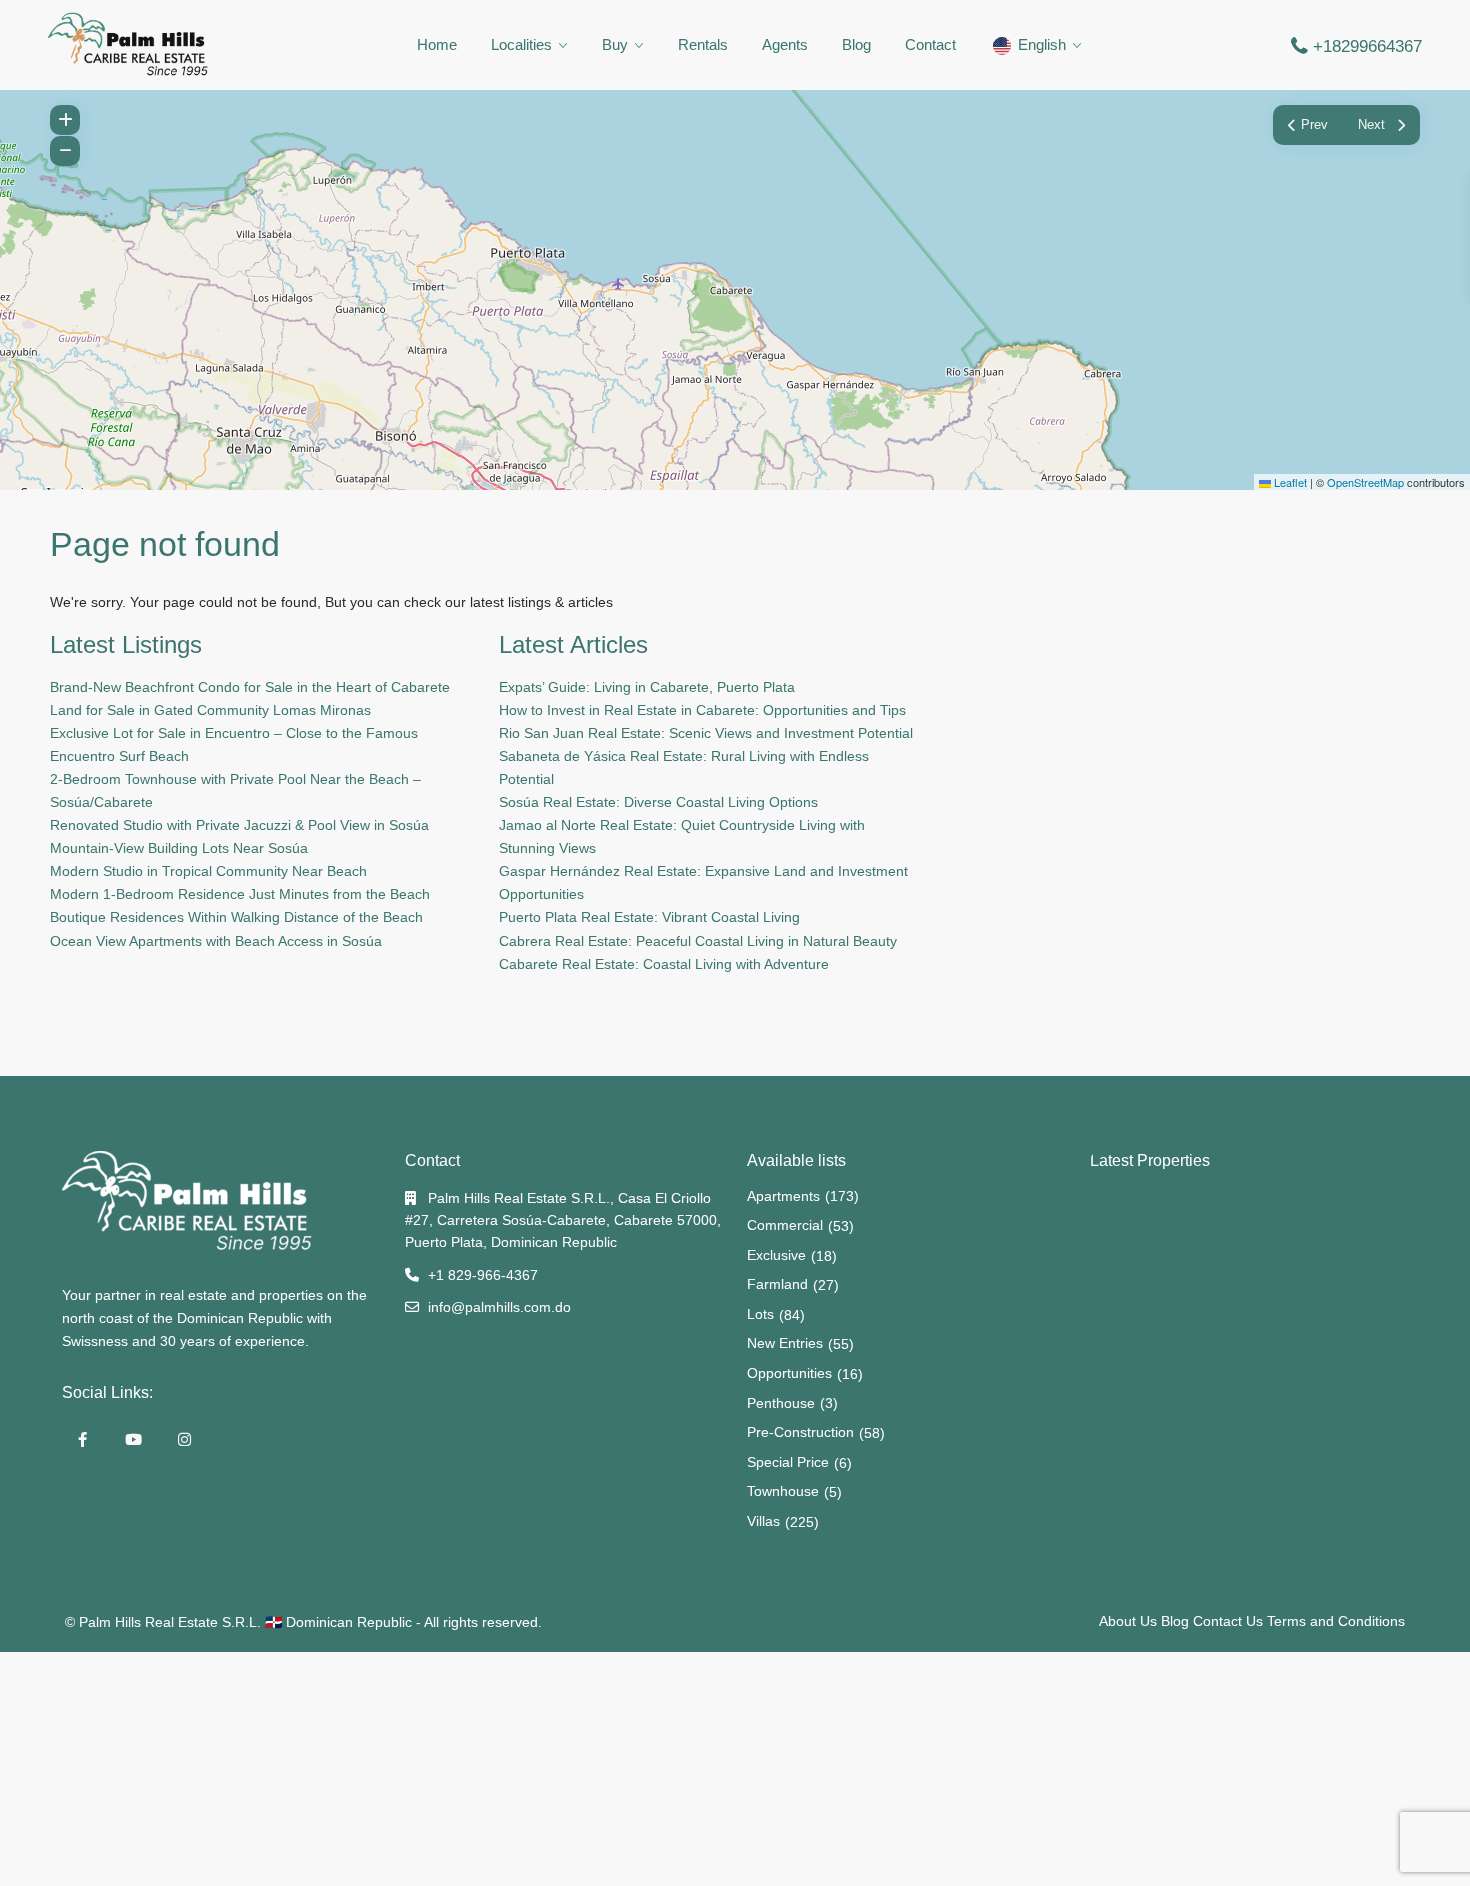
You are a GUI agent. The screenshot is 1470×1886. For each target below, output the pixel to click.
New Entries (785, 1343)
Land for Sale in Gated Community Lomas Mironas (210, 710)
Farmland (777, 1284)
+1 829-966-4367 (483, 1275)
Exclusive (776, 1255)
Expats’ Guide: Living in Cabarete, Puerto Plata (647, 687)
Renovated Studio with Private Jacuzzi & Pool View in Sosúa (239, 825)
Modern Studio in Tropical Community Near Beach (208, 871)
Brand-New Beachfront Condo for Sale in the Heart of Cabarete (250, 687)
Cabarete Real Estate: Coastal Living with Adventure (664, 964)
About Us (1128, 1621)
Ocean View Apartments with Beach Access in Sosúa (216, 941)
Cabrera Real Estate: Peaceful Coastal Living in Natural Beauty (698, 941)
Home (437, 44)
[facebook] (82, 1439)
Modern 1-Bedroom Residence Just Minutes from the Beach (240, 894)
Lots (760, 1314)
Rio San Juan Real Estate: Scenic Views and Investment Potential (706, 733)
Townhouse (783, 1491)
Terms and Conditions (1336, 1621)
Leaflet (1289, 482)
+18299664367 (1367, 46)
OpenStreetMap (1365, 482)
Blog (856, 44)
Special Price (788, 1462)
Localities (521, 44)
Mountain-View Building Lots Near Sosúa (179, 848)
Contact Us (1228, 1621)
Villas (763, 1521)
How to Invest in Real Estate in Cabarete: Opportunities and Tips (702, 710)
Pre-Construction (800, 1432)
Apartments (783, 1196)
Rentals (703, 44)
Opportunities (789, 1373)
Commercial (785, 1225)
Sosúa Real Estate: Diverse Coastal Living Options (658, 802)
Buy (615, 44)
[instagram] (184, 1439)
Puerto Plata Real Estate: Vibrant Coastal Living (649, 917)
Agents (785, 44)
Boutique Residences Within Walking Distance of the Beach (236, 917)
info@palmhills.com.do (499, 1307)
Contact (930, 44)
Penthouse (781, 1403)
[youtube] (133, 1439)
